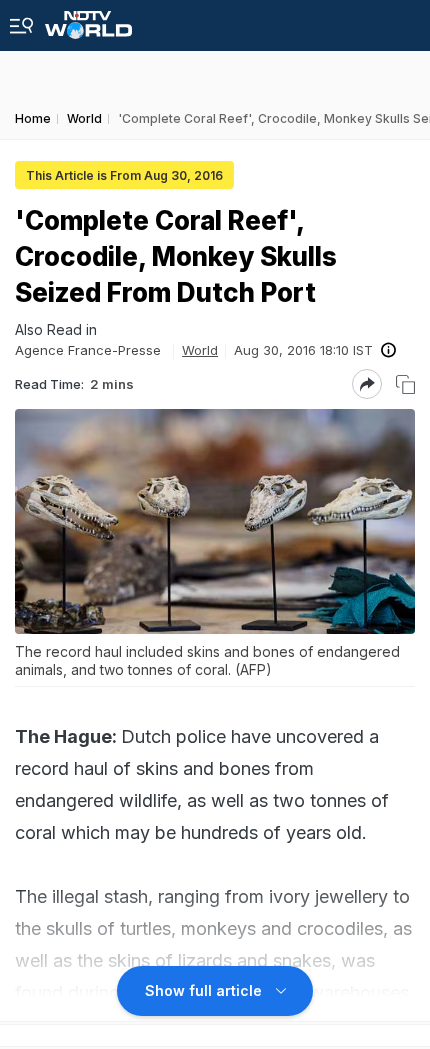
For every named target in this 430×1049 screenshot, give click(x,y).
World (200, 350)
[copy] (405, 384)
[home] (88, 19)
